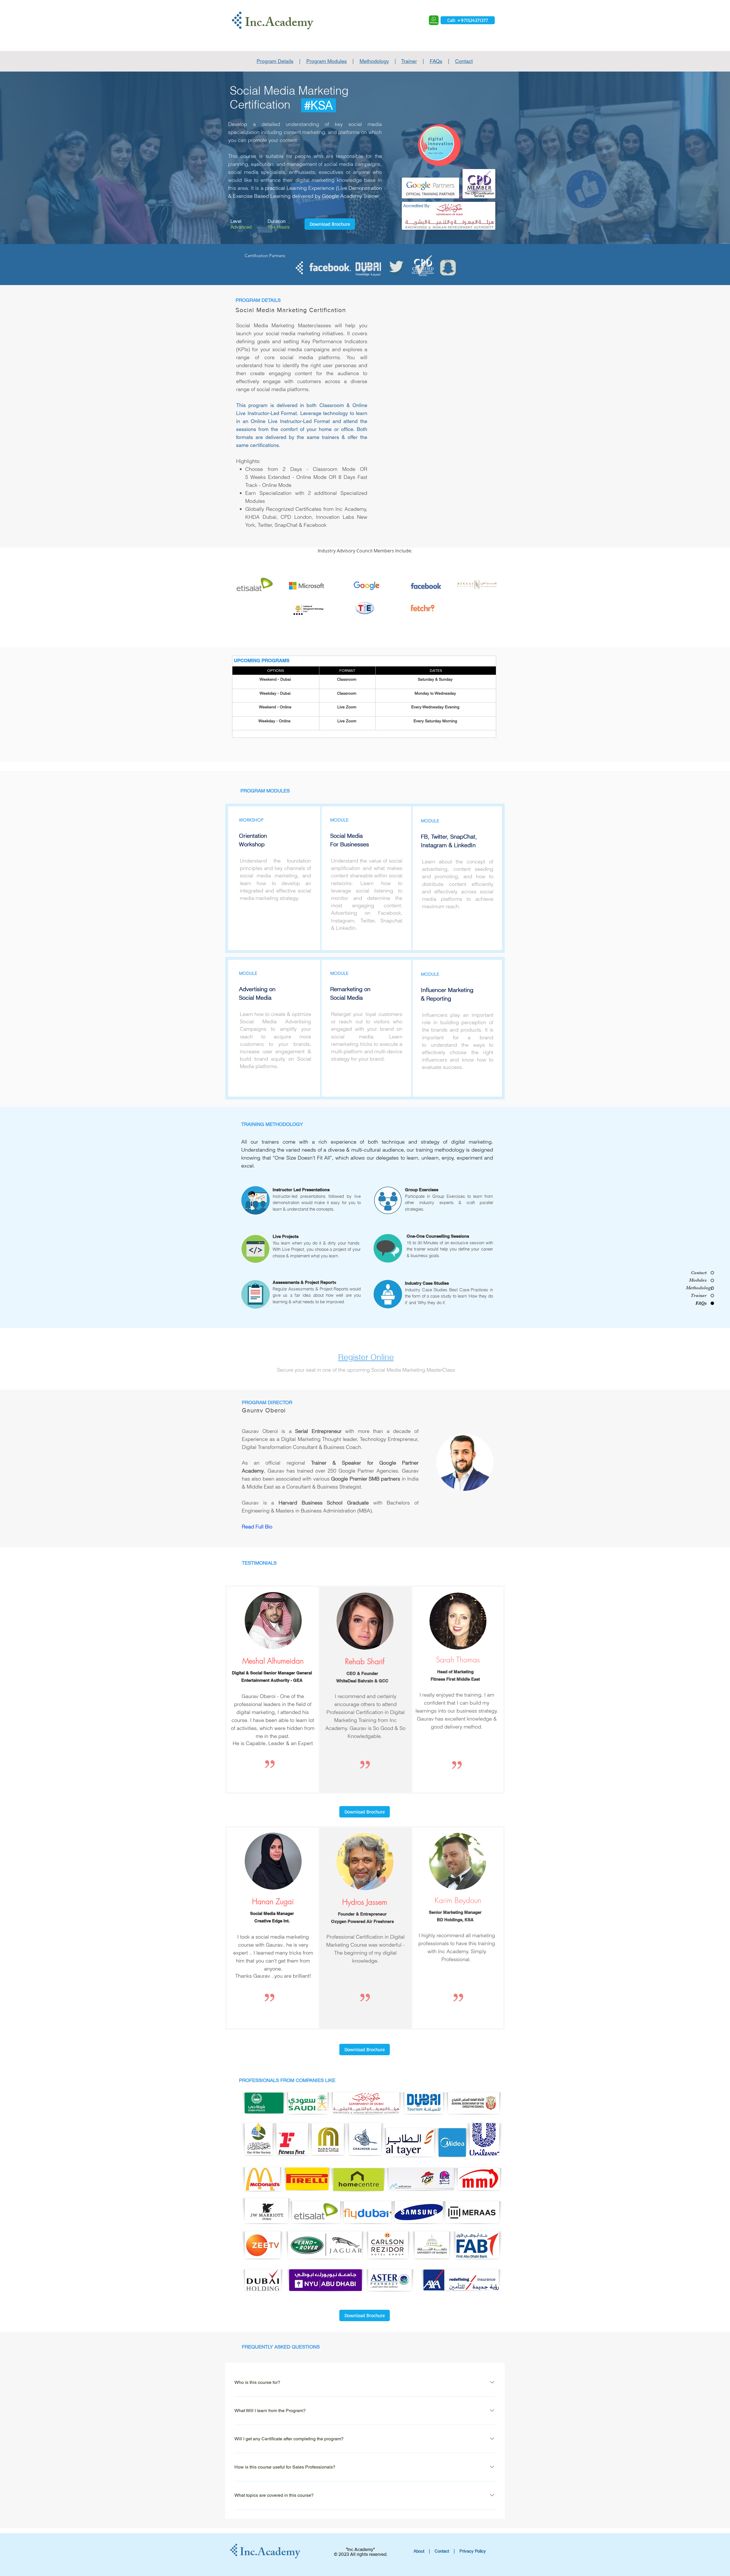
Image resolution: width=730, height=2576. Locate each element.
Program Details (275, 61)
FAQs (436, 61)
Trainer (409, 61)
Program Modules (327, 61)
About (419, 2551)
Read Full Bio (257, 1527)
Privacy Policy (473, 2551)
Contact (464, 61)
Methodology (374, 61)
